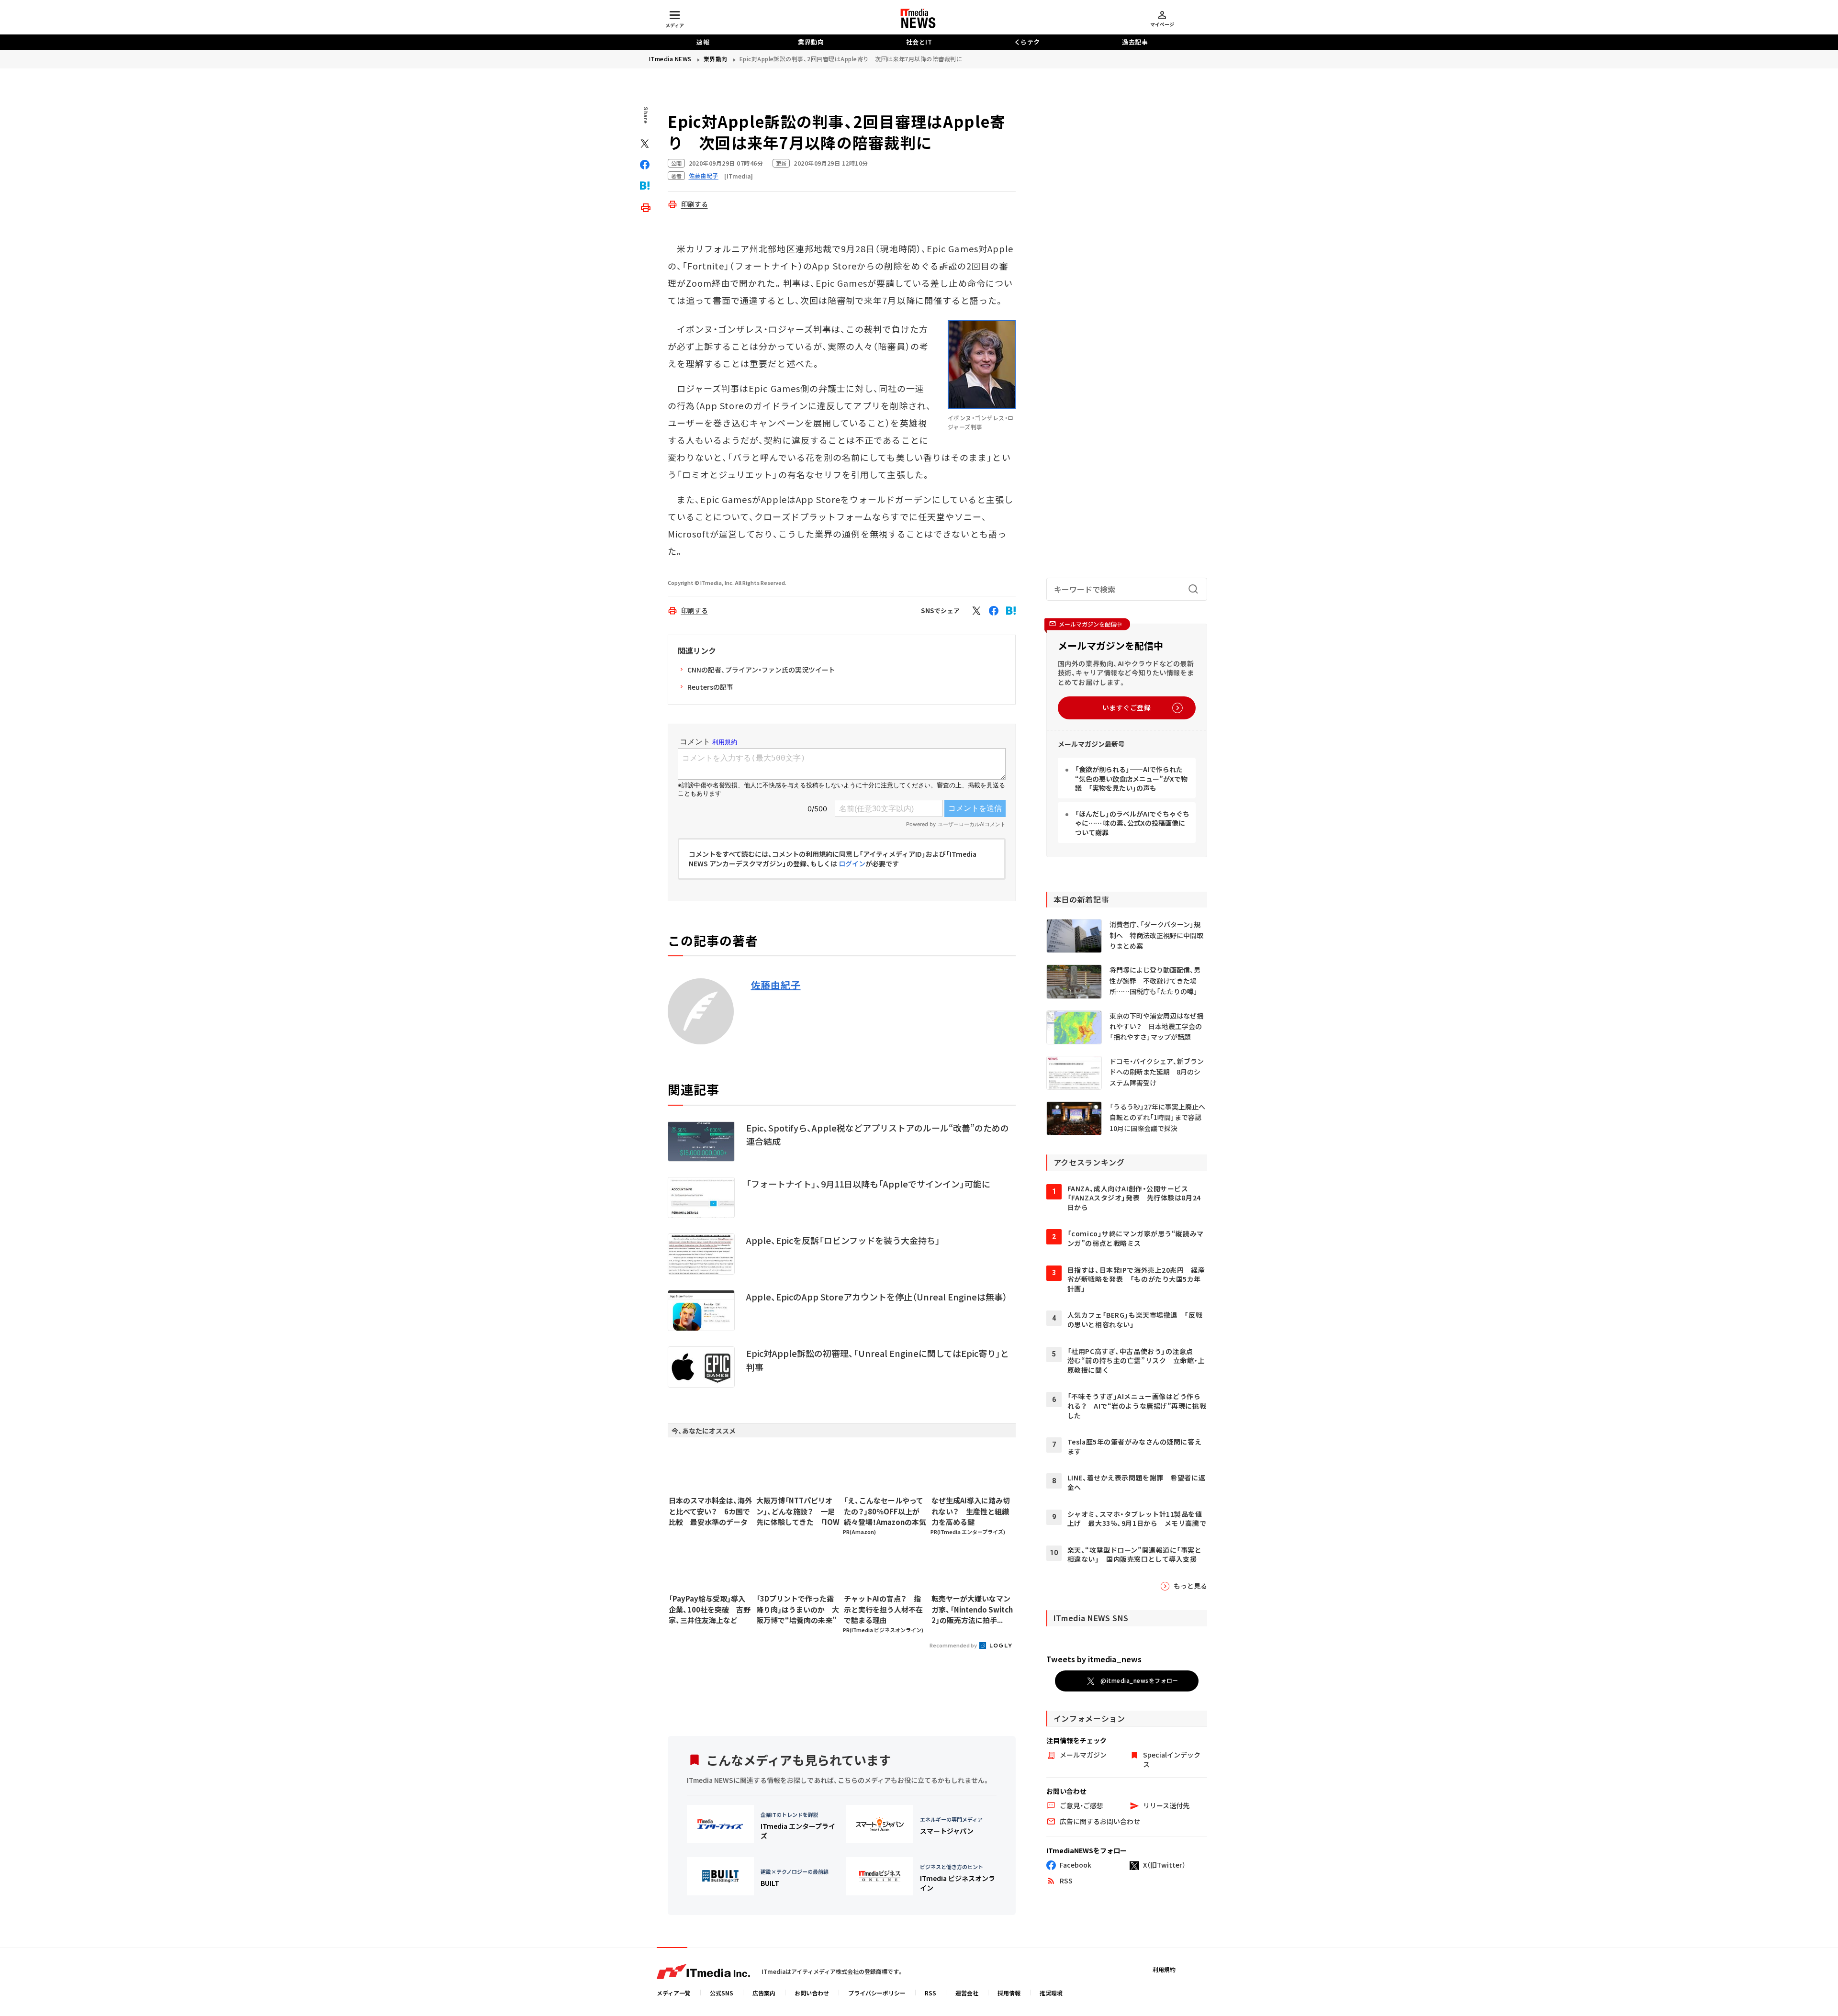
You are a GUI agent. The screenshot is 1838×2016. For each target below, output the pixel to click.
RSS (930, 1993)
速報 (703, 42)
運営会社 (967, 1993)
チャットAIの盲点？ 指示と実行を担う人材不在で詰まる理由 (883, 1609)
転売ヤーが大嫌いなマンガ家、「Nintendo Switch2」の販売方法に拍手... (972, 1609)
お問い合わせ (812, 1993)
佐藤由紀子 (776, 985)
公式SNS (722, 1993)
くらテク (1027, 42)
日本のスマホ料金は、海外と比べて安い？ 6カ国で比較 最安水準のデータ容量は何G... (710, 1512)
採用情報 (1009, 1993)
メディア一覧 (674, 1993)
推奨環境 (1051, 1993)
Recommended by (954, 1645)
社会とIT (919, 42)
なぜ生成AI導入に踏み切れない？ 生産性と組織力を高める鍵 (971, 1511)
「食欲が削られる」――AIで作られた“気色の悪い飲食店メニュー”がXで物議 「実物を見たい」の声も (1131, 778)
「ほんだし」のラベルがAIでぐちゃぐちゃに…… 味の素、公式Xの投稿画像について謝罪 (1132, 823)
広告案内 (764, 1993)
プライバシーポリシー (877, 1993)
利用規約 (1164, 1969)
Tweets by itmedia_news (1094, 1659)
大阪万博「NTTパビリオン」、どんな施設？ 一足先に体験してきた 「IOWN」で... (798, 1512)
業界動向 (811, 42)
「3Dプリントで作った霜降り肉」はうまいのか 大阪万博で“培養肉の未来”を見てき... (798, 1610)
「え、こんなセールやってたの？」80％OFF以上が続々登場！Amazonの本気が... (885, 1512)
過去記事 (1135, 42)
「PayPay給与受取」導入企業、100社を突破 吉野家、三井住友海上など (710, 1609)
